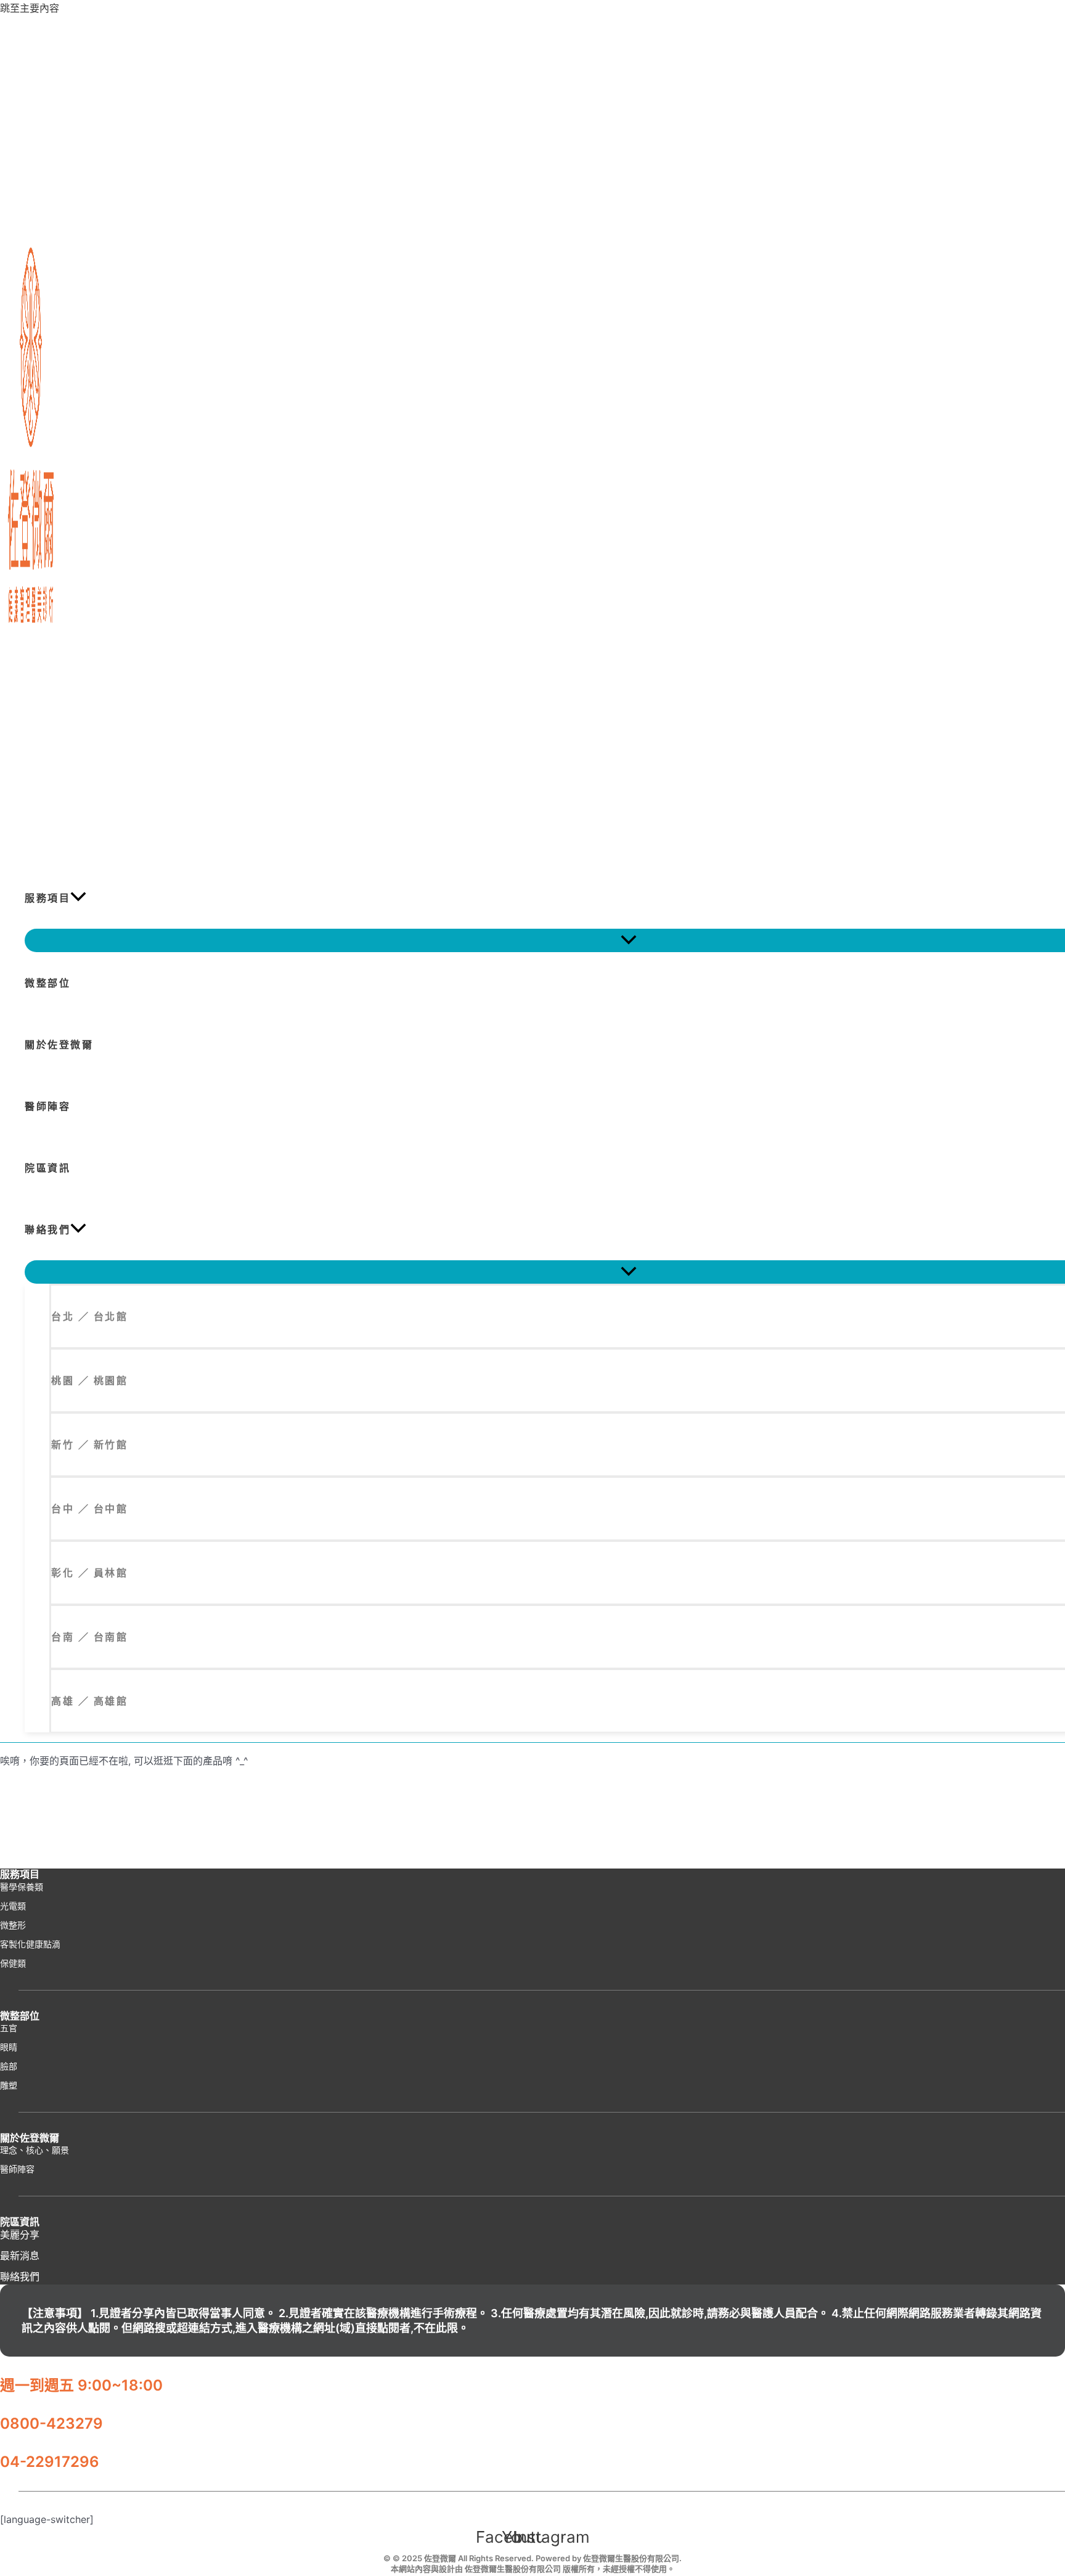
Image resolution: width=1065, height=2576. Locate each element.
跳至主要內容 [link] (30, 8)
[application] (78, 898)
